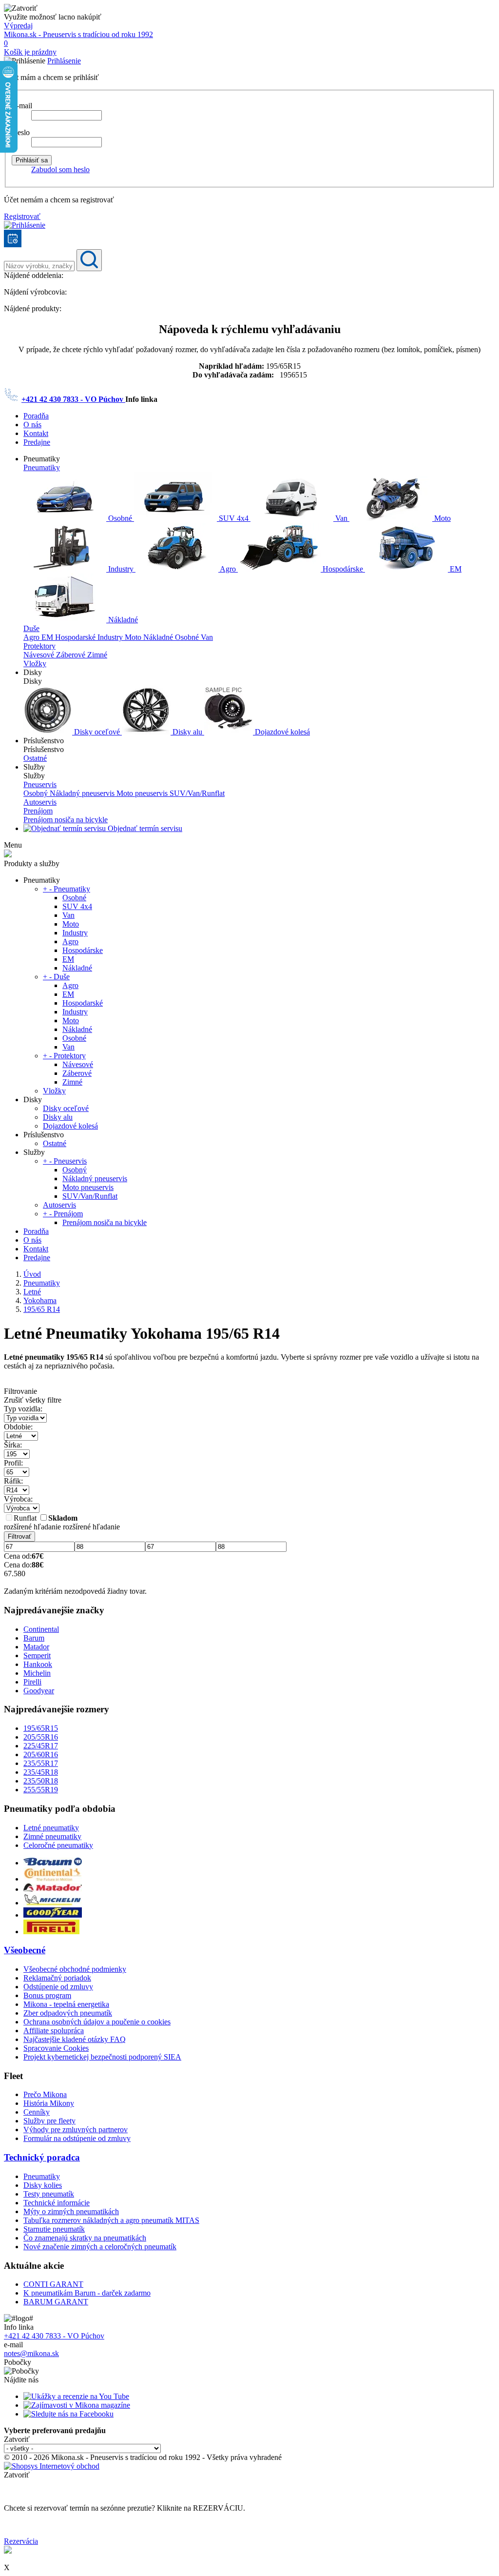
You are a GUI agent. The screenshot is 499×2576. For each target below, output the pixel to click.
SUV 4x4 (234, 518)
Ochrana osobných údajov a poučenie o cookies (97, 2022)
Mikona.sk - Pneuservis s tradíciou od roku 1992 (78, 34)
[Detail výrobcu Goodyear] (53, 1915)
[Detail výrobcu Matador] (53, 1889)
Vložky (35, 664)
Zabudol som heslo (60, 169)
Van (341, 518)
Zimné (97, 655)
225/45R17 (41, 1746)
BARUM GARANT (56, 2302)
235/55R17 (41, 1763)
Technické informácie (57, 2203)
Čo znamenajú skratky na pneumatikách (85, 2238)
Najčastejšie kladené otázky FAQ (75, 2039)
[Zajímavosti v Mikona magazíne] (77, 2405)
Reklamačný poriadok (57, 1978)
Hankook (38, 1664)
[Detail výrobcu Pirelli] (51, 1932)
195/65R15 (41, 1728)
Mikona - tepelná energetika (66, 2004)
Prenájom (38, 811)
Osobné (120, 518)
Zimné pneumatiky (52, 1836)
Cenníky (37, 2112)
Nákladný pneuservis (83, 793)
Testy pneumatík (49, 2194)
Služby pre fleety (49, 2121)
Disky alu (187, 732)
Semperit (37, 1655)
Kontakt (36, 433)
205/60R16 (41, 1754)
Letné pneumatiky (51, 1828)
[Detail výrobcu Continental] (53, 1879)
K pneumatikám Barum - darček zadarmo (87, 2293)
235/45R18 (41, 1772)
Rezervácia (21, 2541)
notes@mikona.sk (31, 2353)
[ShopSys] (52, 2466)
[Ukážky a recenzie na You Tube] (76, 2396)
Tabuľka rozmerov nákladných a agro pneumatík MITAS (111, 2220)
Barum (34, 1638)
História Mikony (49, 2103)
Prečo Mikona (45, 2094)
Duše (31, 628)
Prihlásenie (64, 61)
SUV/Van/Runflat (197, 793)
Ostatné (35, 758)
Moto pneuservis (143, 793)
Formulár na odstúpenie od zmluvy (77, 2138)
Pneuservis (40, 784)
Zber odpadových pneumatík (68, 2013)
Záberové (72, 655)
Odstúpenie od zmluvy (58, 1987)
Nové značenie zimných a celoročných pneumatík (100, 2247)
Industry (121, 569)
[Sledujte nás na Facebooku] (68, 2414)
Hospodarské (76, 637)
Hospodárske (343, 569)
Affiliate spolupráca (54, 2031)
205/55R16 (41, 1737)
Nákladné (122, 620)
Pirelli (32, 1682)
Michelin (37, 1673)
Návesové (40, 655)
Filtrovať (19, 1536)
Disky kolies (43, 2185)
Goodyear (39, 1691)
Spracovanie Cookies (56, 2048)
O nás (32, 425)
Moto (441, 518)
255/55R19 (41, 1790)
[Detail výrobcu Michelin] (53, 1903)
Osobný (37, 793)
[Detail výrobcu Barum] (53, 1863)
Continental (41, 1629)
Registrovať (22, 216)
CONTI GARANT (53, 2284)
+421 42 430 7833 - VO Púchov (73, 399)
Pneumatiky (42, 467)
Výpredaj (18, 26)
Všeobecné (25, 1950)
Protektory (39, 646)
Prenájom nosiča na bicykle (66, 820)
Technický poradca (42, 2157)
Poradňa (36, 416)
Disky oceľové (97, 732)
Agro (228, 569)
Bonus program (47, 1995)
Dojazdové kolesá (281, 732)
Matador (36, 1647)
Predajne (37, 442)
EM (455, 569)
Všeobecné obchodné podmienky (75, 1969)
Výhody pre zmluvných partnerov (76, 2130)
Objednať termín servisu (144, 828)
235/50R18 (41, 1781)
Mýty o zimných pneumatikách (71, 2211)
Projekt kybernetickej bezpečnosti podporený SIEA (102, 2057)
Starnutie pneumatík (54, 2229)
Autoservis (40, 802)
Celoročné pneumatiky (58, 1845)
